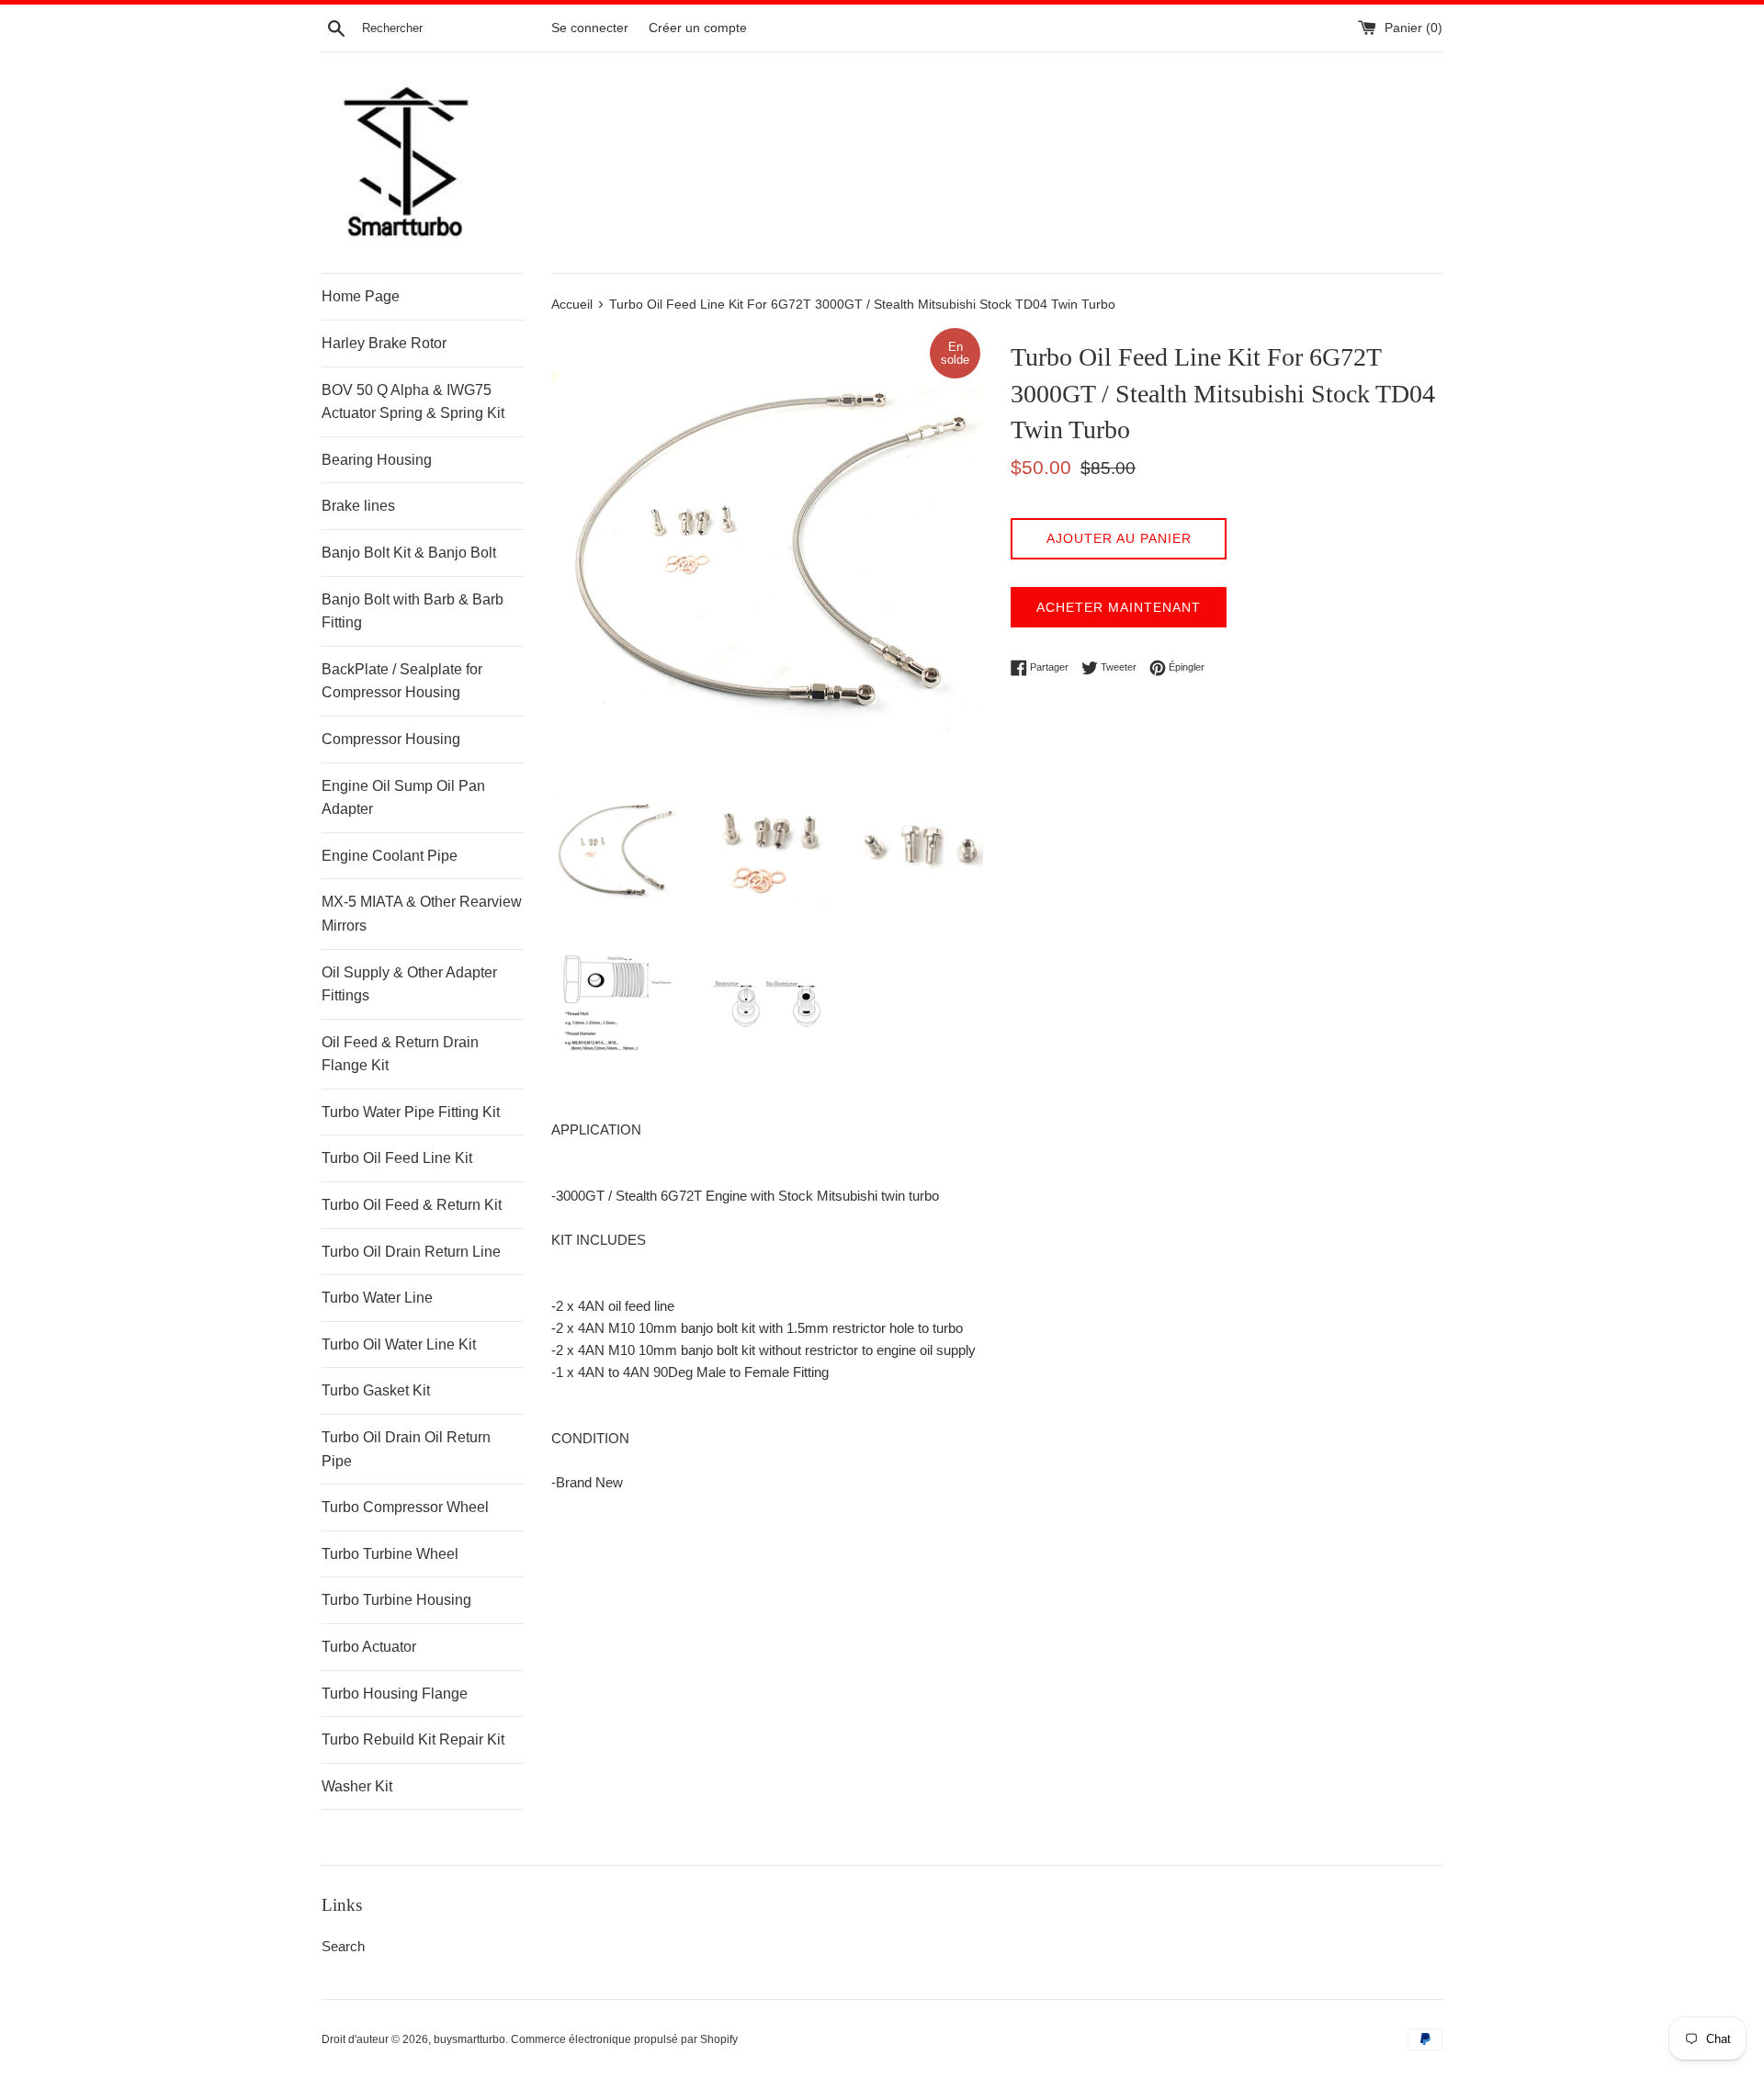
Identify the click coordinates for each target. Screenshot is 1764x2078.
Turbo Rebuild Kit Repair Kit (413, 1739)
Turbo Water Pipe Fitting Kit (411, 1112)
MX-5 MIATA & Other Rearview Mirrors (422, 914)
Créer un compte (698, 28)
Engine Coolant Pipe (390, 856)
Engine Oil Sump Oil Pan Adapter (403, 798)
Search (343, 1946)
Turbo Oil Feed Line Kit (397, 1158)
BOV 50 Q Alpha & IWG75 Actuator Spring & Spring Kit (413, 402)
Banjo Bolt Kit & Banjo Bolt (409, 553)
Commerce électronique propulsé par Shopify (624, 2039)
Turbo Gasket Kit (376, 1390)
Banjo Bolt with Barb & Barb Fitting (413, 611)
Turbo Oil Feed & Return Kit (412, 1205)
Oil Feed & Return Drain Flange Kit (400, 1054)
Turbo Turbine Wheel (390, 1554)
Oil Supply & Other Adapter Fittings (409, 984)
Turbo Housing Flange (395, 1694)
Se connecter (590, 28)
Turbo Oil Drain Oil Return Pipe (406, 1449)
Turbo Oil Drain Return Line (411, 1252)
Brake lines (358, 506)
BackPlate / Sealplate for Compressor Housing (402, 681)
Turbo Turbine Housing (396, 1600)
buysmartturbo (469, 2039)
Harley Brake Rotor (384, 343)
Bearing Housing (377, 460)
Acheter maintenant (1119, 607)
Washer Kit (357, 1786)
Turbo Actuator (369, 1647)
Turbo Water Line (377, 1298)
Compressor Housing (391, 739)
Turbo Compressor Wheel (405, 1507)
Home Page (361, 296)
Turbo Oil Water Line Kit (399, 1344)
